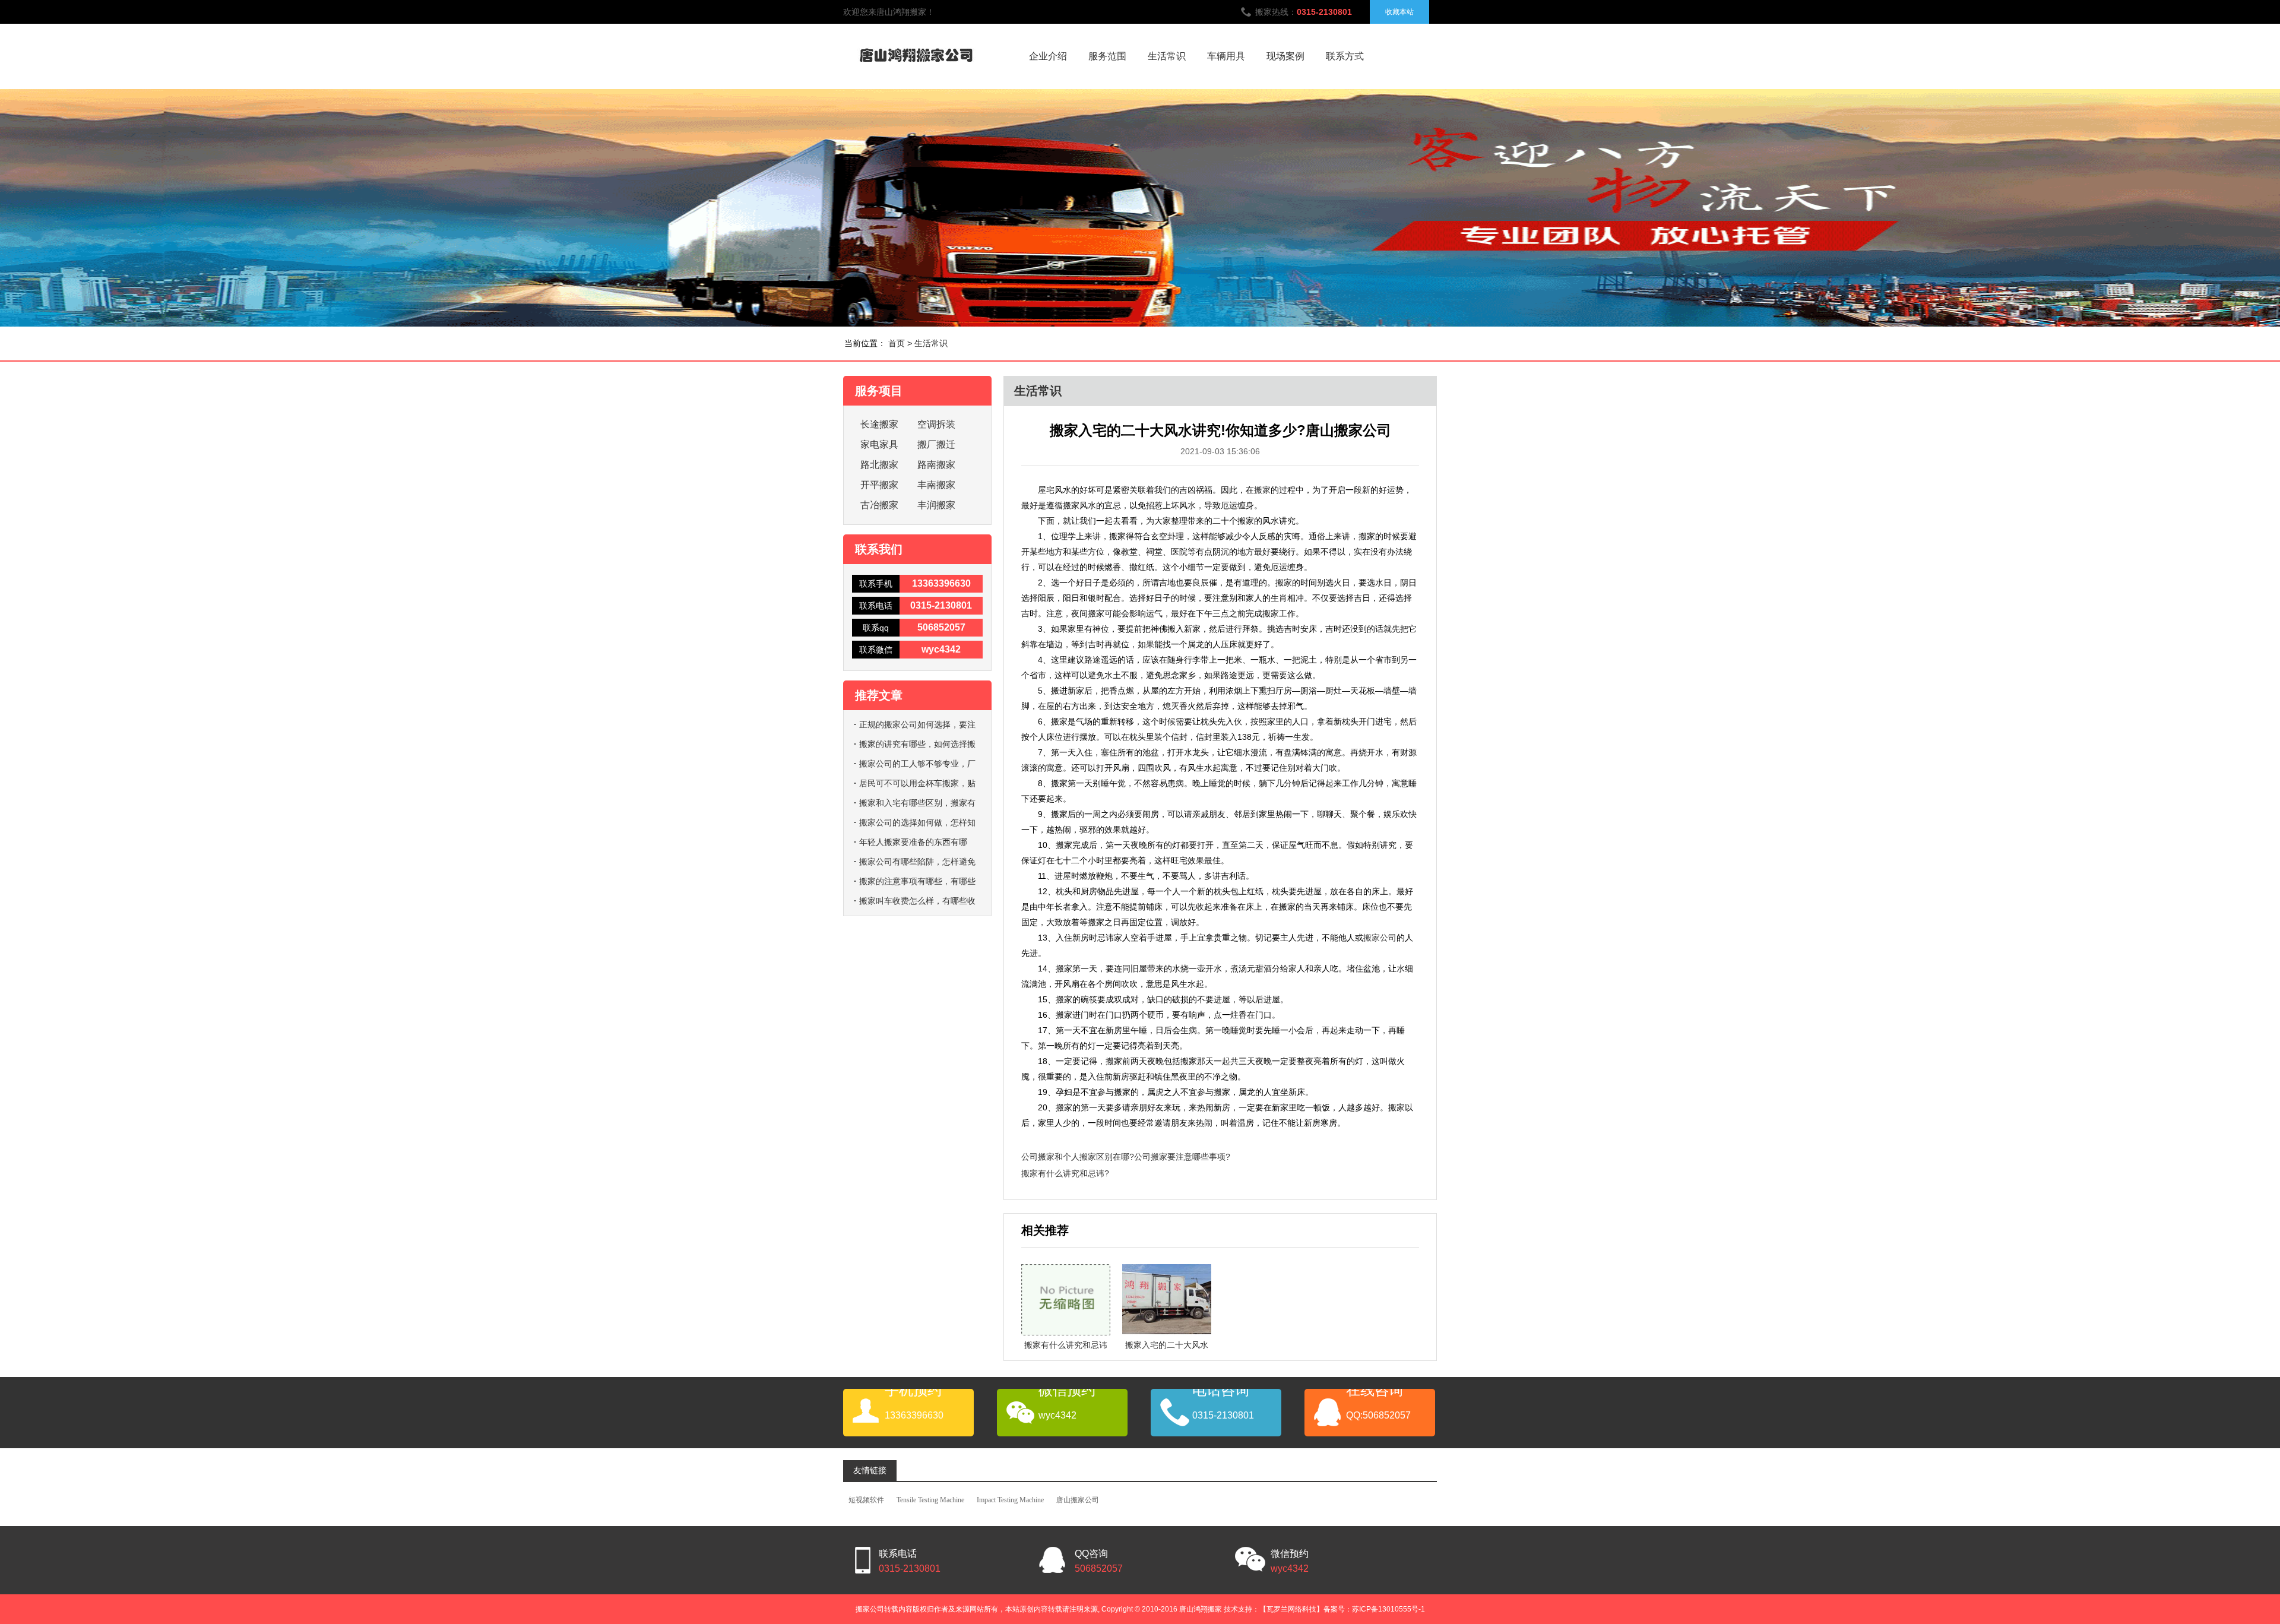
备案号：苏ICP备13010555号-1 (1374, 1609)
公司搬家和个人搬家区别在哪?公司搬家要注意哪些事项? (1126, 1157)
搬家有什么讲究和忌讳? (1065, 1173)
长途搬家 (879, 424)
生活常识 (1167, 56)
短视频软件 (866, 1500)
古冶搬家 (879, 505)
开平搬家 (879, 485)
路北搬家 (879, 465)
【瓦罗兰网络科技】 (1291, 1609)
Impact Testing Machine (1010, 1500)
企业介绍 (1048, 56)
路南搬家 (936, 465)
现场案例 (1285, 56)
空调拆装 (936, 424)
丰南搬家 (936, 485)
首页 (897, 343)
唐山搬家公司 (1078, 1500)
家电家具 (879, 444)
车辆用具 (1226, 56)
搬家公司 (1380, 938)
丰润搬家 (936, 505)
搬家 (1262, 490)
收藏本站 (1399, 12)
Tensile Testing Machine (930, 1500)
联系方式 (1345, 56)
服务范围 (1107, 56)
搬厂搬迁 (936, 444)
